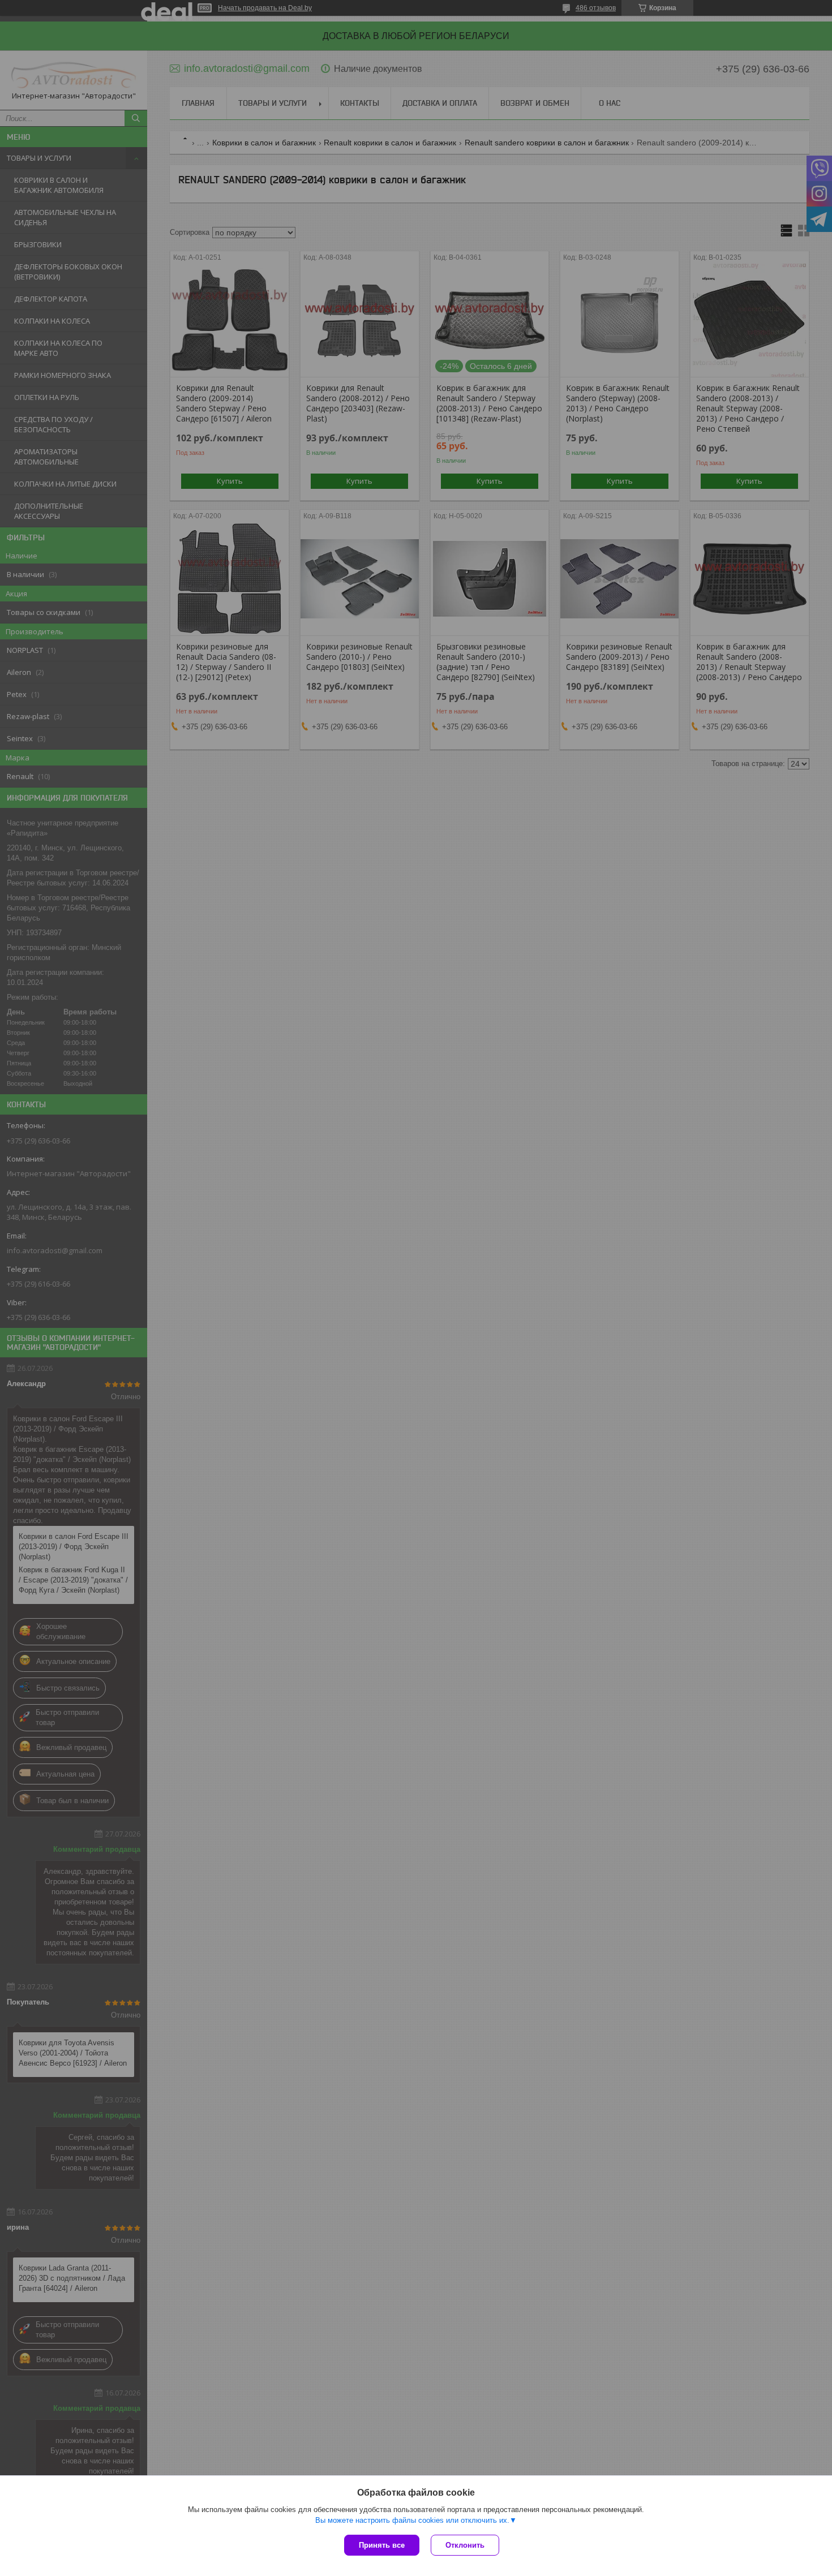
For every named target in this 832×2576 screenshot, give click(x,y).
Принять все (382, 2545)
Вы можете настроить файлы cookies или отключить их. (412, 2520)
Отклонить (465, 2545)
